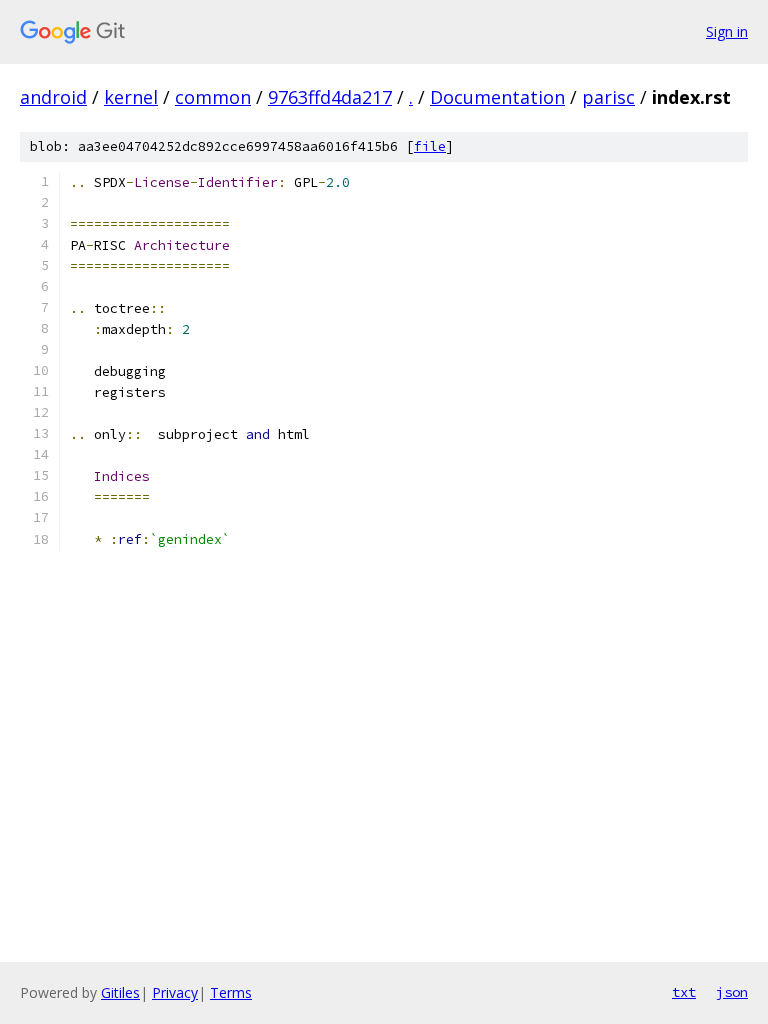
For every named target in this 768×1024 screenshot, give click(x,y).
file (430, 146)
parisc (608, 97)
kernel (131, 97)
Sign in (727, 31)
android (53, 97)
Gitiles (120, 992)
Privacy (175, 992)
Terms (231, 992)
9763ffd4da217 (330, 97)
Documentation (497, 97)
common (213, 97)
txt (684, 992)
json (732, 992)
